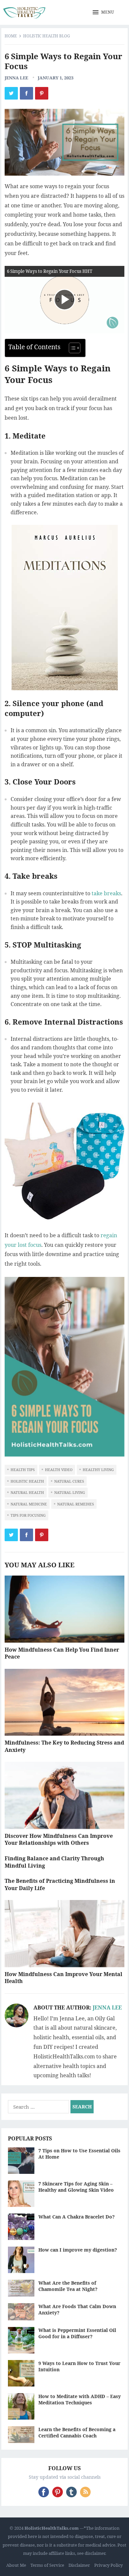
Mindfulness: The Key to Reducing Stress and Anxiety (64, 1746)
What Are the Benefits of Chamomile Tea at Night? (68, 2286)
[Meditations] (64, 608)
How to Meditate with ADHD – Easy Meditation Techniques (80, 2399)
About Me (16, 2565)
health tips (23, 1470)
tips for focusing (28, 1515)
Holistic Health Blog (47, 36)
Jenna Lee (16, 78)
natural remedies (76, 1504)
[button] (104, 13)
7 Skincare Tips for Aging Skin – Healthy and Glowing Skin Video (76, 2187)
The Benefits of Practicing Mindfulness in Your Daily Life (60, 1884)
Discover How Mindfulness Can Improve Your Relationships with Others (59, 1839)
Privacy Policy (108, 2565)
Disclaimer (79, 2565)
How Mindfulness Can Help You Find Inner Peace (62, 1653)
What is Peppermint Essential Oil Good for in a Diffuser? (77, 2333)
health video (59, 1470)
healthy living (98, 1470)
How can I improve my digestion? (78, 2250)
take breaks (106, 893)
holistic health (27, 1481)
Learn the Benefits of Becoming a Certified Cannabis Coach (77, 2432)
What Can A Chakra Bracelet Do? (77, 2217)
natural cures (69, 1481)
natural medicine (29, 1504)
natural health (27, 1492)
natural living (70, 1492)
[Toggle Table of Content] (71, 348)
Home (11, 36)
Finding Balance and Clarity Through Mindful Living (54, 1862)
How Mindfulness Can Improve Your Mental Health (64, 1978)
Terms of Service (47, 2565)
